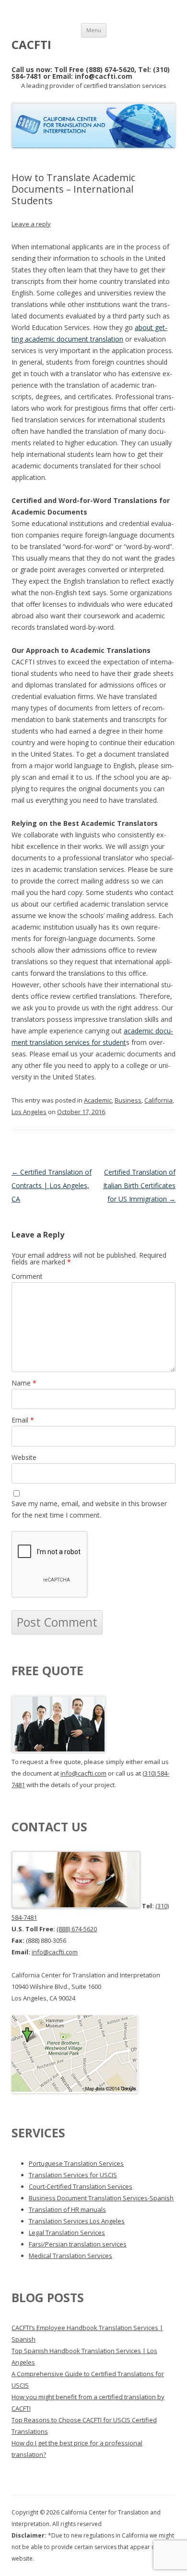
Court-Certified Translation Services (81, 2186)
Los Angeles (29, 1112)
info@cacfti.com (83, 1773)
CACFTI (31, 45)
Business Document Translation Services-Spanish (101, 2198)
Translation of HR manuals (67, 2209)
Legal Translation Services (67, 2233)
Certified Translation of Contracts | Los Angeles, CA (52, 1185)
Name (24, 1383)
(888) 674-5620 (77, 1929)
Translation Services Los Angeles (77, 2221)
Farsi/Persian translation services (78, 2244)
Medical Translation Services (70, 2256)
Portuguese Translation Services (76, 2163)
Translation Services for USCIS (73, 2175)
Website (24, 1457)
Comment (27, 1276)
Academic (98, 1100)
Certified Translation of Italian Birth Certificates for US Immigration (139, 1185)
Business (128, 1100)
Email (23, 1420)
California (158, 1100)
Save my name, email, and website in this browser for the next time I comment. (89, 1509)
